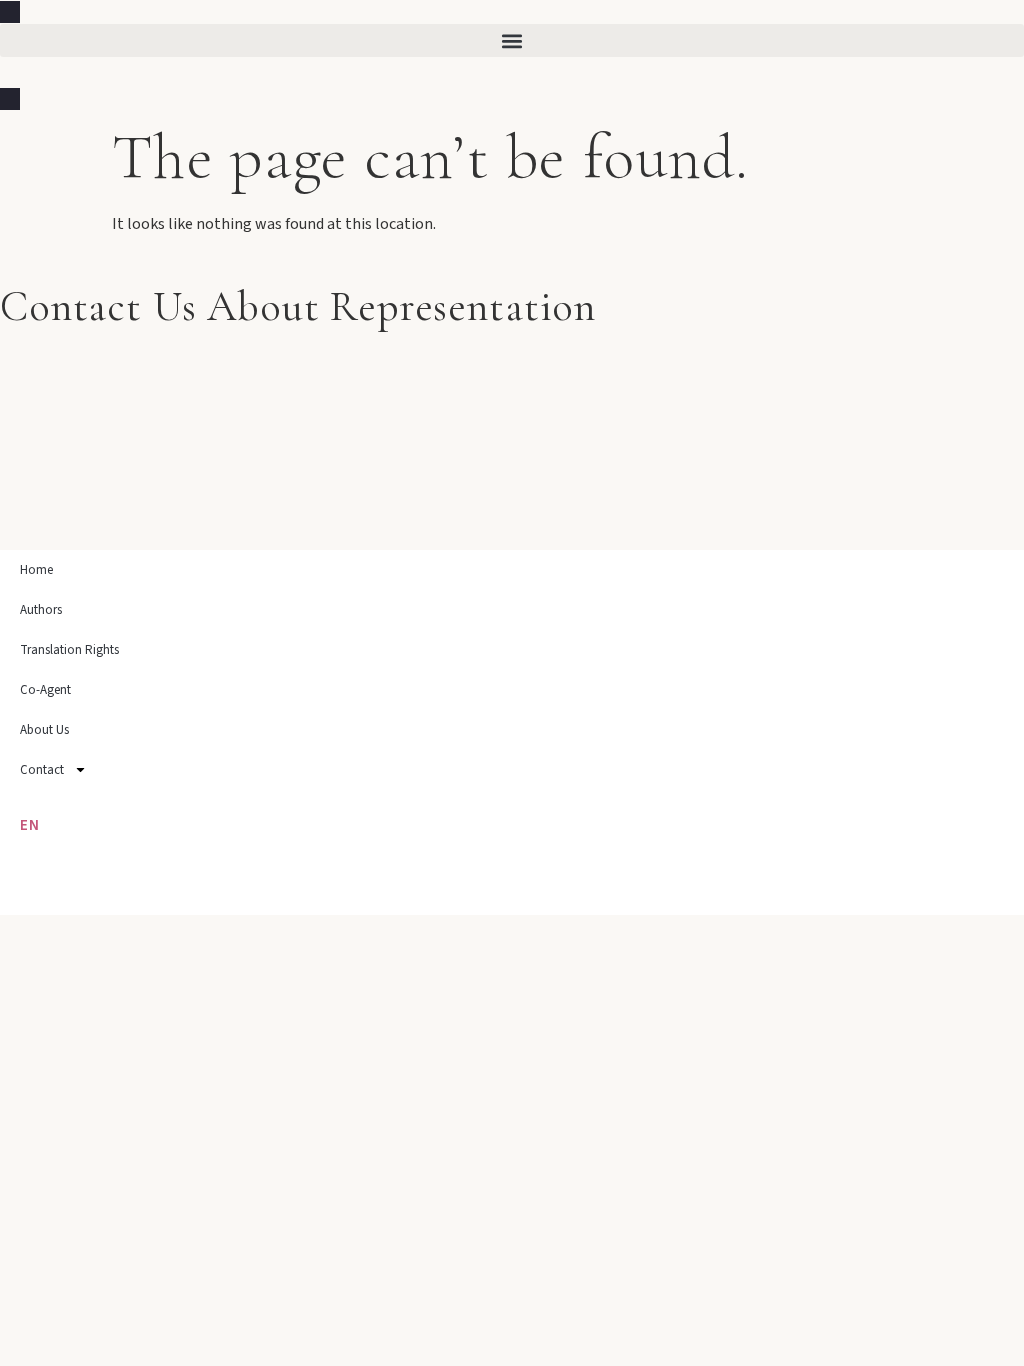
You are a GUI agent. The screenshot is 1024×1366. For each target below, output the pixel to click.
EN (30, 825)
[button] (512, 40)
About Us (44, 730)
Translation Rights (69, 650)
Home (36, 570)
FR (29, 886)
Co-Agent (45, 690)
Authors (41, 610)
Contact (42, 770)
